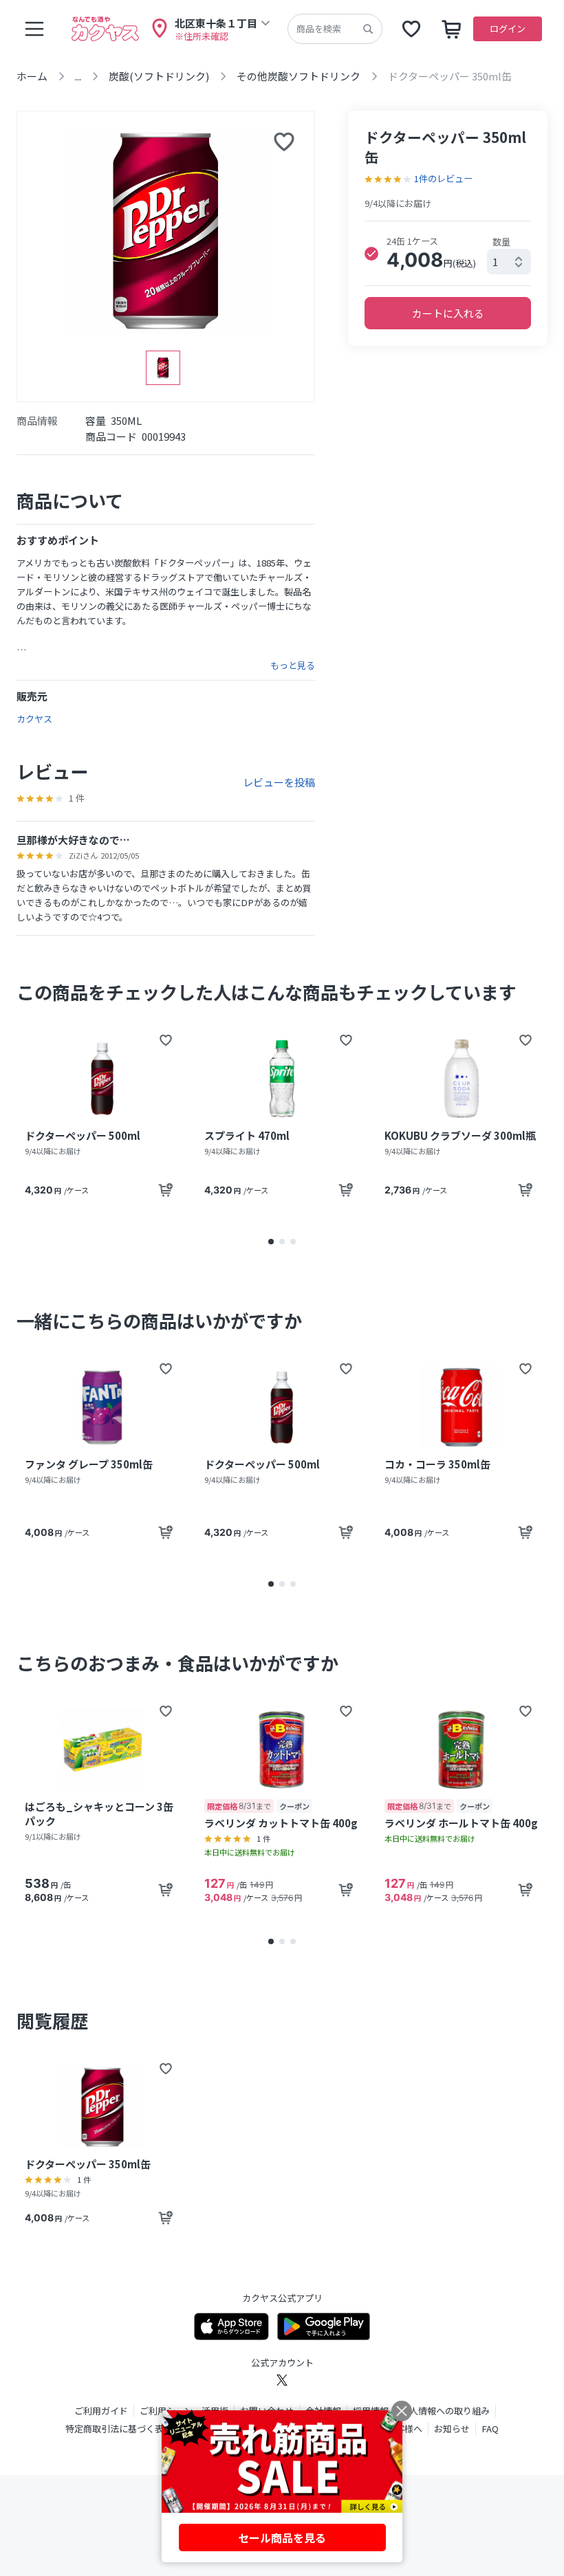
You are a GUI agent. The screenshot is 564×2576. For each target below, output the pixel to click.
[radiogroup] (448, 253)
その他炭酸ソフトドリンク (299, 76)
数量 (501, 242)
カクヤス (34, 719)
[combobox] (509, 262)
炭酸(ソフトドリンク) (159, 76)
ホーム (32, 76)
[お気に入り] (411, 29)
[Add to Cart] (166, 1190)
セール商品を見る (282, 2538)
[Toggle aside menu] (34, 29)
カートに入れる (448, 313)
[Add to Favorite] (166, 1040)
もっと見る (293, 665)
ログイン (508, 29)
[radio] (371, 254)
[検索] (368, 29)
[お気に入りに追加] (284, 142)
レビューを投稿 (279, 782)
